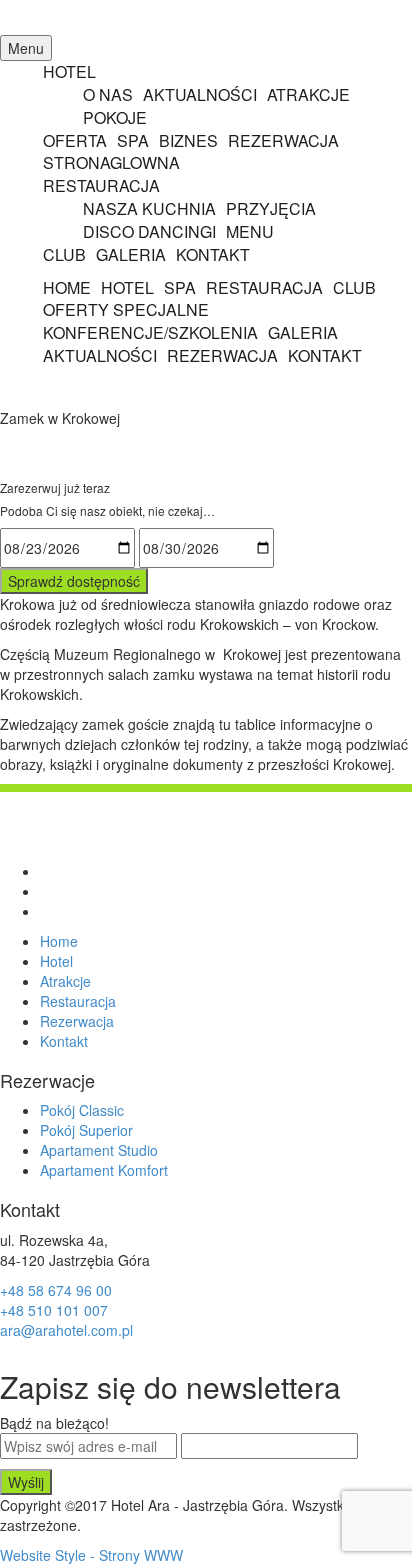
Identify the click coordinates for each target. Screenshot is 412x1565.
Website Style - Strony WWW (91, 1555)
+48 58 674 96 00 (56, 1290)
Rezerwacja (283, 140)
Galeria (131, 254)
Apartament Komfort (104, 1170)
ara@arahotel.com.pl (66, 1330)
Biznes (188, 140)
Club (64, 254)
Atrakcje (308, 94)
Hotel (69, 71)
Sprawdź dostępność (74, 581)
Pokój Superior (86, 1130)
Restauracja (264, 287)
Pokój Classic (82, 1110)
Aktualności (200, 94)
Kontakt (213, 254)
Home (59, 941)
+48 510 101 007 (54, 1310)
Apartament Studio (99, 1150)
